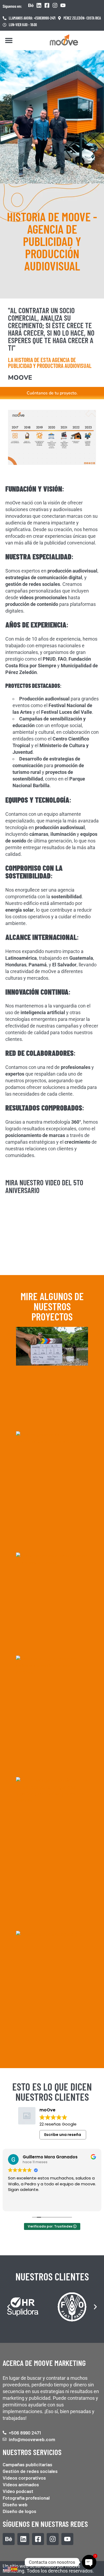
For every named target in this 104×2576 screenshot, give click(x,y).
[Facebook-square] (47, 5)
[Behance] (31, 5)
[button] (9, 40)
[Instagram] (55, 5)
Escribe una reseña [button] (63, 2135)
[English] (7, 2569)
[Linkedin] (39, 5)
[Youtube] (63, 5)
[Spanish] (14, 2569)
